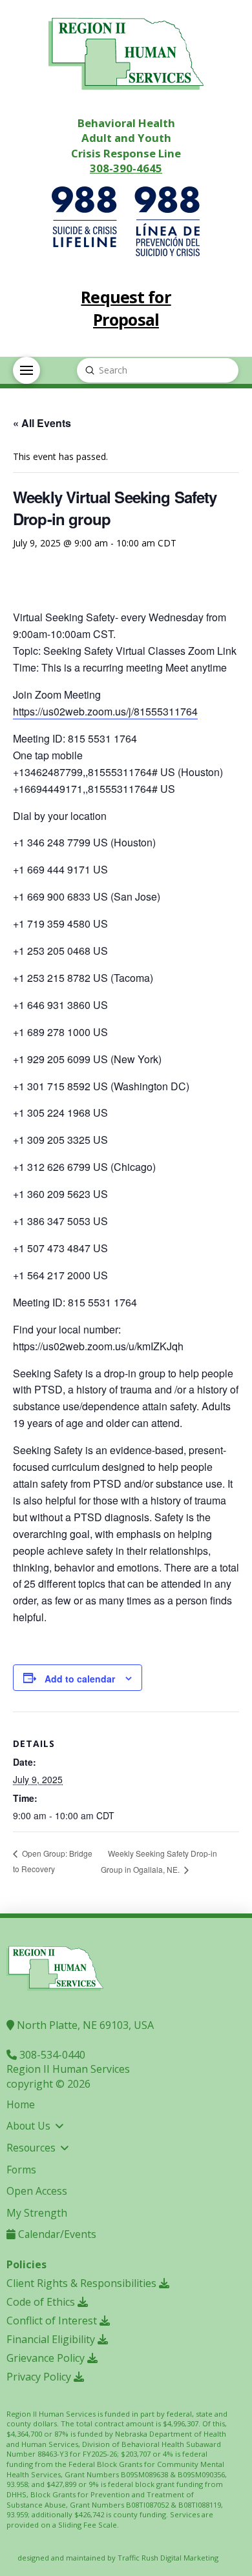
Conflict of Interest (53, 2321)
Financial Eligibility (52, 2339)
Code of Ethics (42, 2302)
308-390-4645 (126, 168)
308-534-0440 (51, 2055)
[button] (26, 370)
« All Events (42, 423)
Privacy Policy (40, 2377)
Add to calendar (80, 1679)
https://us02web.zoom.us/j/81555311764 (105, 711)
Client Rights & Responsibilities (83, 2283)
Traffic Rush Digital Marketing (168, 2558)
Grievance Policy (47, 2358)
